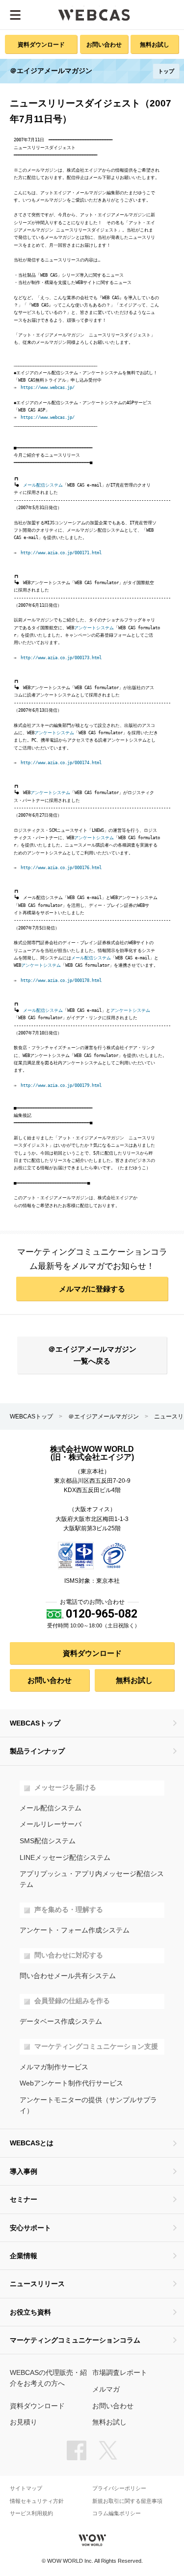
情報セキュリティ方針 (37, 2501)
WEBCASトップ (31, 1417)
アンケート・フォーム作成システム (75, 1930)
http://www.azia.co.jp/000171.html (61, 553)
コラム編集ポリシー (117, 2513)
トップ (166, 71)
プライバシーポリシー (119, 2488)
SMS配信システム (48, 1841)
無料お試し (155, 44)
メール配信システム (43, 485)
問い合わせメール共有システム (68, 1976)
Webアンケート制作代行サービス (71, 2083)
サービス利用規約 (31, 2513)
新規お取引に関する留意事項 (127, 2501)
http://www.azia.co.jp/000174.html (61, 763)
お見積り (24, 2422)
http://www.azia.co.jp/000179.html (61, 1085)
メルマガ (106, 2389)
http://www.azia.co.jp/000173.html (61, 658)
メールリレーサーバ (51, 1824)
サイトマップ (26, 2488)
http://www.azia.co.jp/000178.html (61, 980)
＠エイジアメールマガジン (104, 1417)
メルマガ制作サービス (54, 2067)
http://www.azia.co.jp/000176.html (61, 868)
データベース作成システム (61, 2022)
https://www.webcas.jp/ (48, 387)
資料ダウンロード (41, 44)
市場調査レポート (120, 2373)
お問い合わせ (104, 44)
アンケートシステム (94, 628)
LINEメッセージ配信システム (65, 1858)
